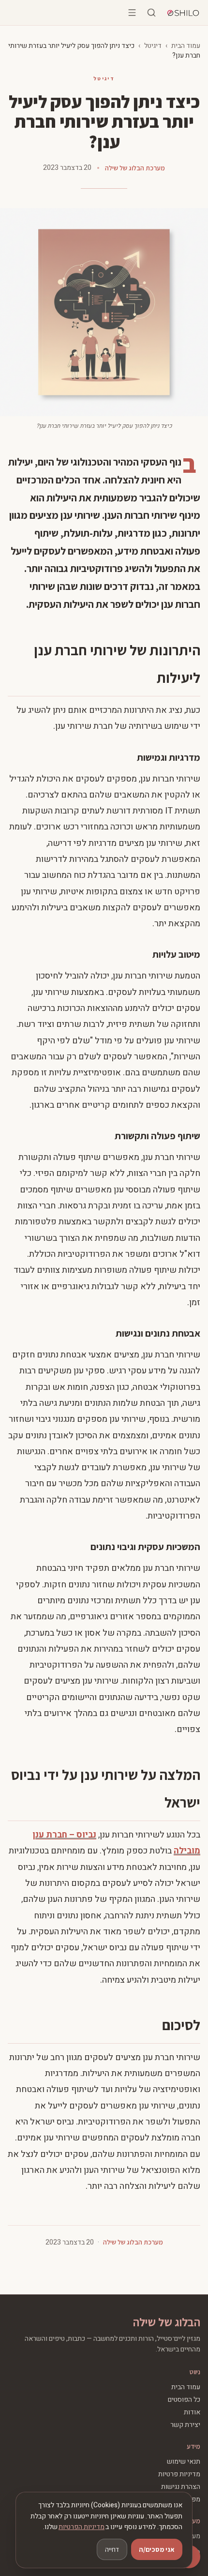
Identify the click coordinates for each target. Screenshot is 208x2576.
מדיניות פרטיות (179, 2474)
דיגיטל (153, 46)
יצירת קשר (185, 2425)
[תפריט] (132, 13)
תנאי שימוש (184, 2462)
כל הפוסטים (184, 2400)
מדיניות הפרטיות (82, 2527)
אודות (192, 2412)
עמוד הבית (186, 46)
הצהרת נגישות (181, 2487)
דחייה (112, 2549)
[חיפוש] (151, 13)
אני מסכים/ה (157, 2549)
